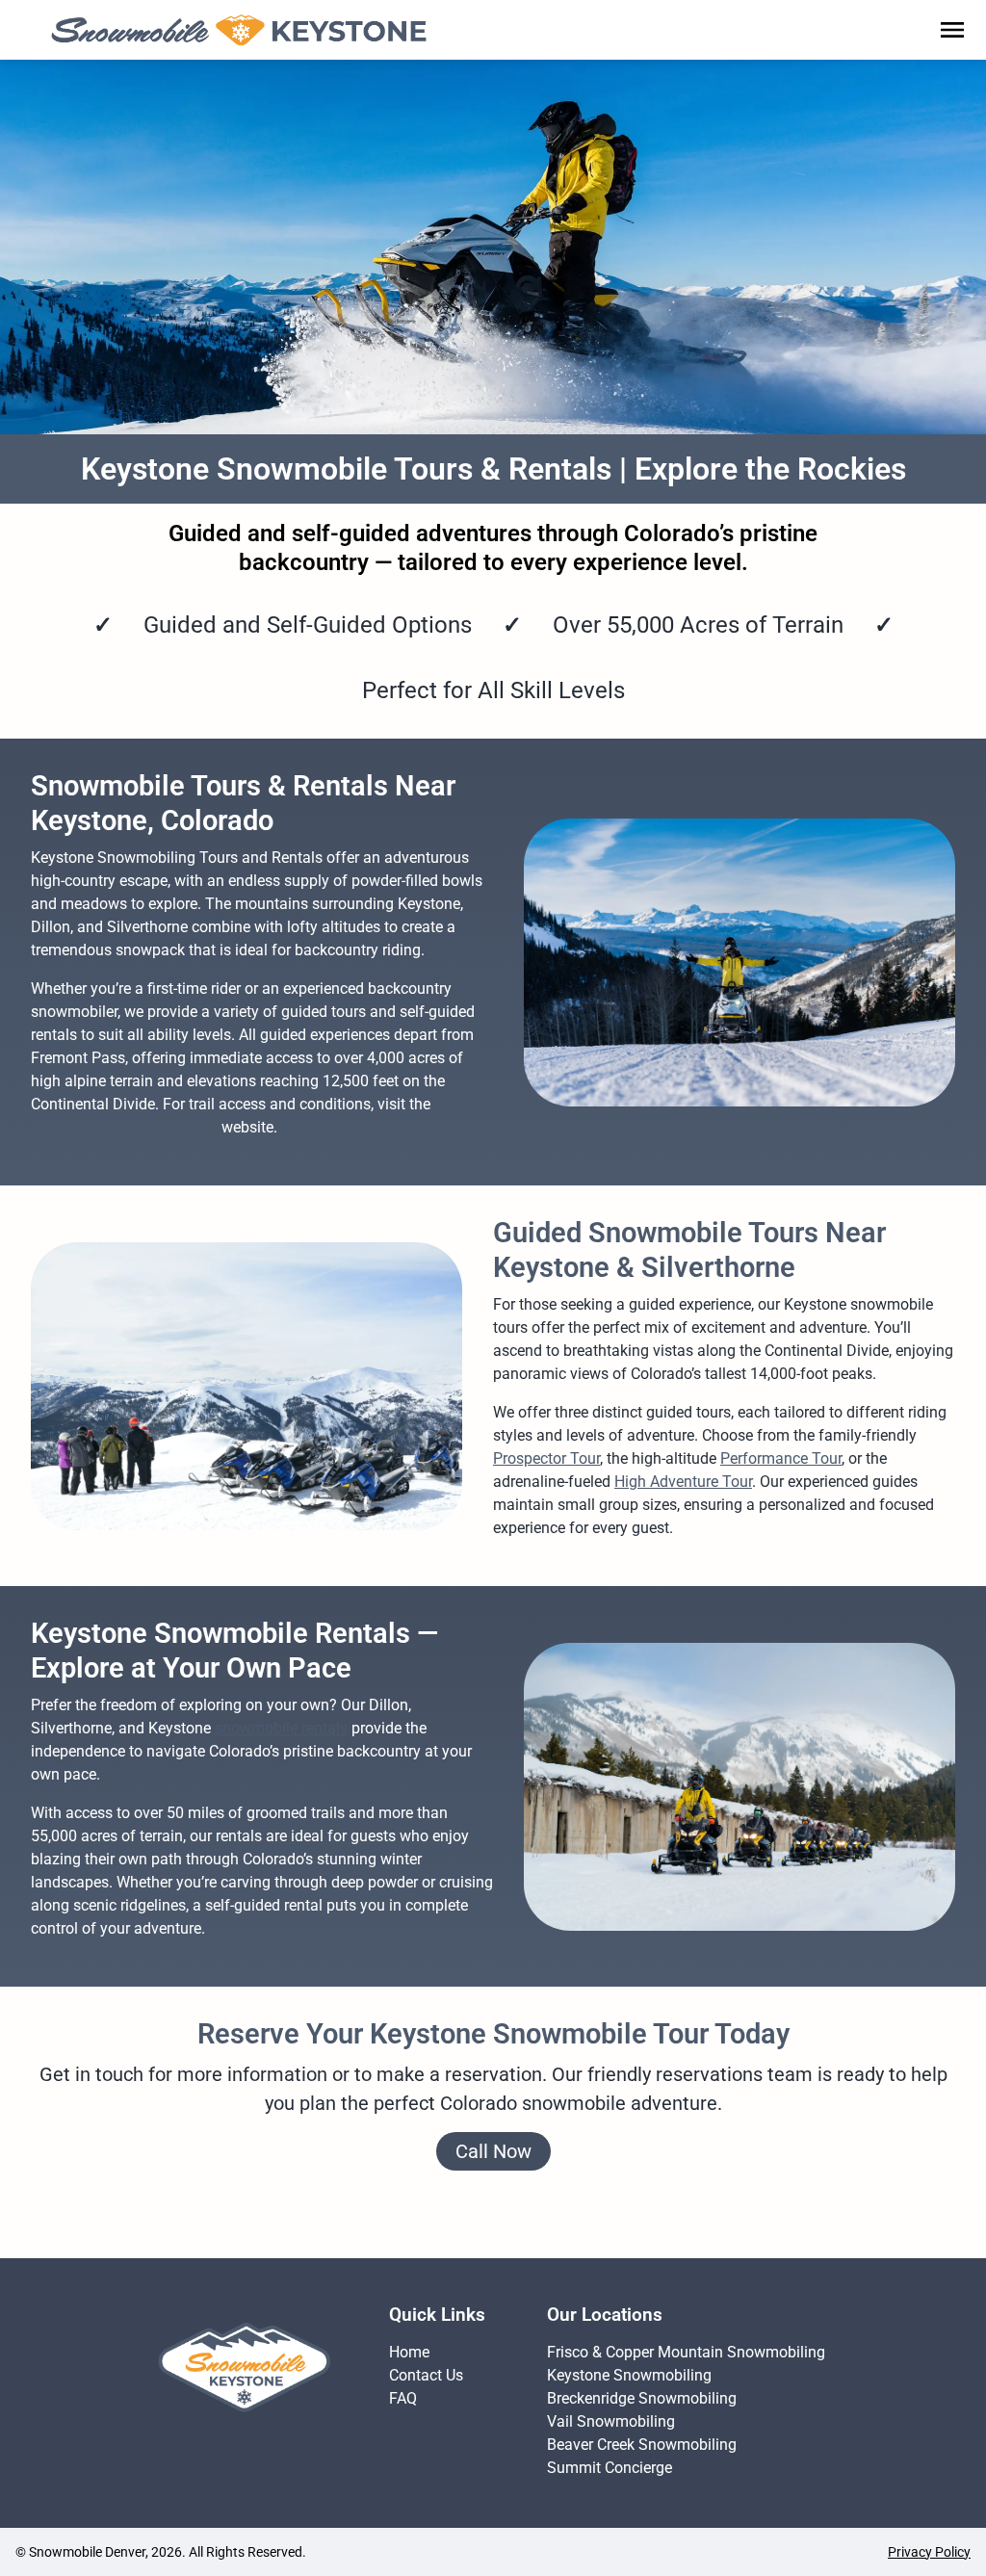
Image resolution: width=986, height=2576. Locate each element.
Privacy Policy (929, 2552)
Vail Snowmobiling (611, 2421)
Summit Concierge (610, 2468)
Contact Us (426, 2375)
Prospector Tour (546, 1458)
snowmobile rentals (281, 1728)
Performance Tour (781, 1458)
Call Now (493, 2151)
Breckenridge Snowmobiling (642, 2398)
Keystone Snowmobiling (629, 2375)
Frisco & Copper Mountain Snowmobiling (686, 2352)
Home (409, 2352)
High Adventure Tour (683, 1482)
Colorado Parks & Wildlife (117, 1127)
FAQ (403, 2398)
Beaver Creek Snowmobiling (642, 2445)
